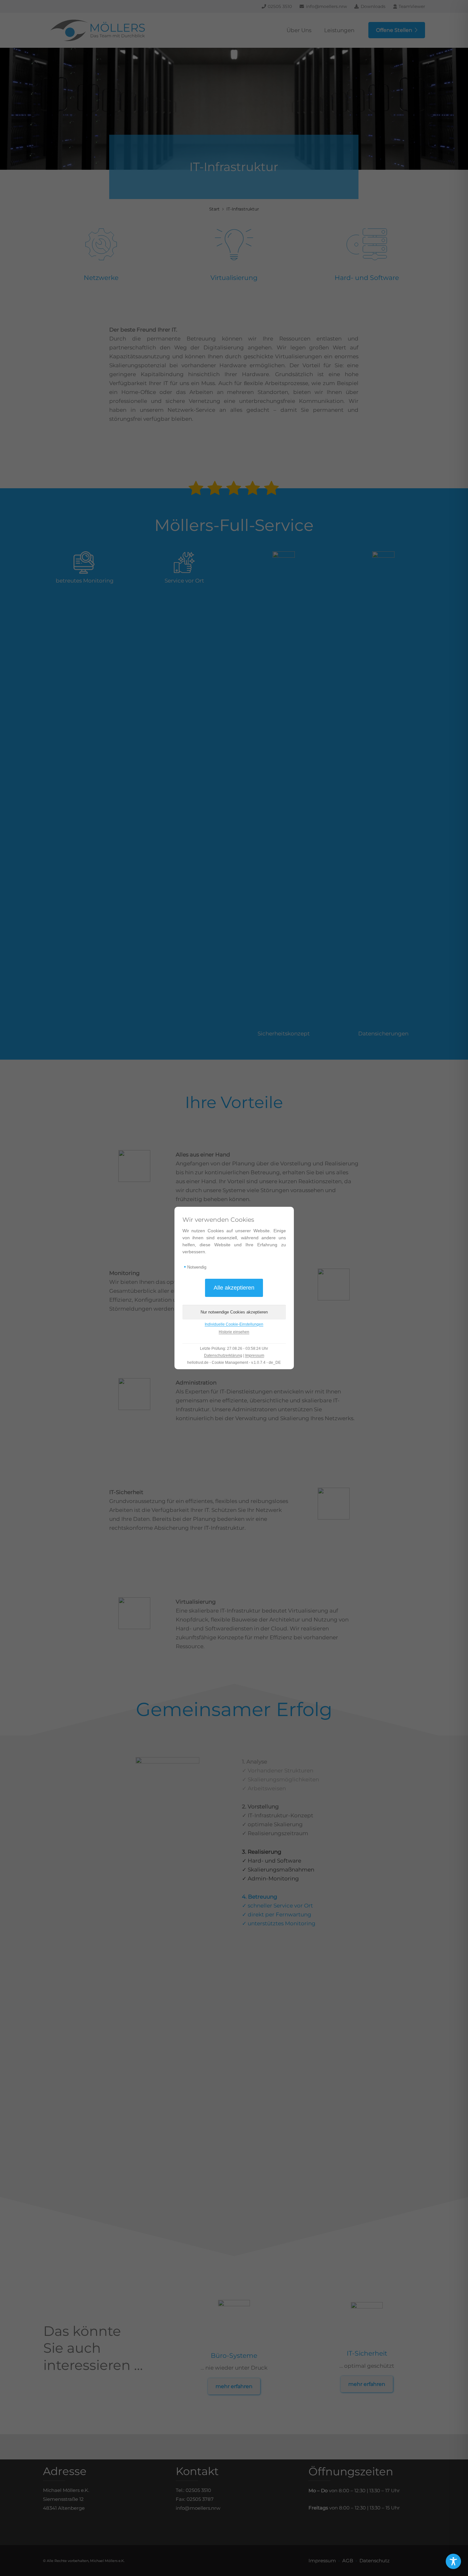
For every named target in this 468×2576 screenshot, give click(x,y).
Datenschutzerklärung (223, 1356)
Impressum (255, 1356)
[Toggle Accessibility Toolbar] (453, 2561)
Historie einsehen (234, 1332)
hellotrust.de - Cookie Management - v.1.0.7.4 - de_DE (234, 1363)
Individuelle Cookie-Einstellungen (234, 1324)
